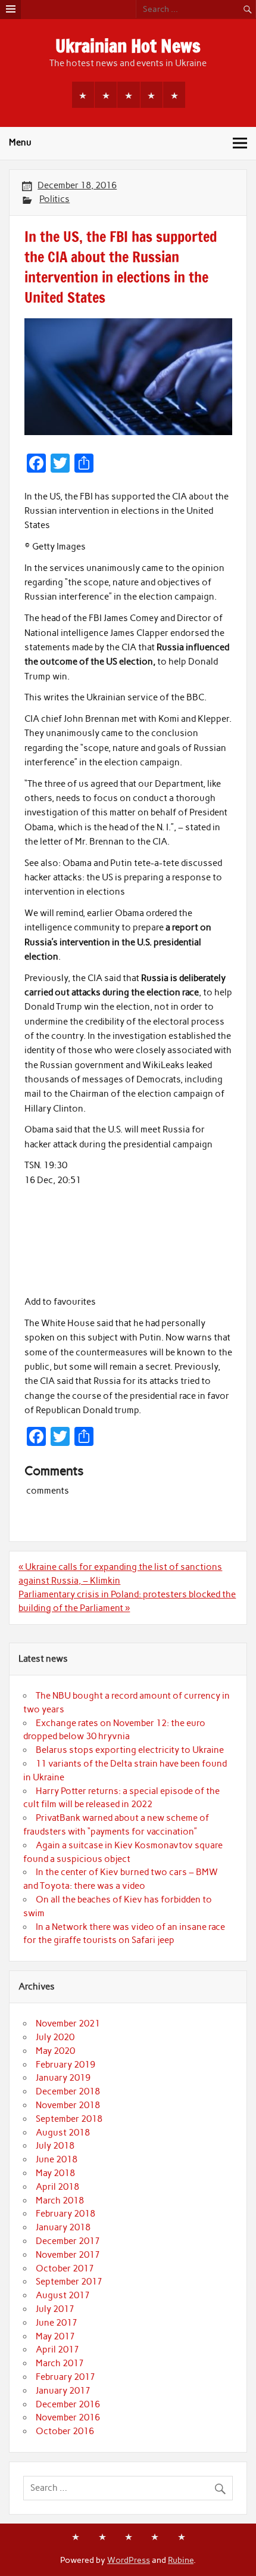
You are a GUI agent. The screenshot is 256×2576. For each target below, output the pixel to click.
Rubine (181, 2560)
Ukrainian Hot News (128, 46)
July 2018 (55, 2146)
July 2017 (55, 2309)
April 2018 (57, 2187)
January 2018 (63, 2227)
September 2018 (69, 2119)
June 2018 (57, 2159)
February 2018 (65, 2214)
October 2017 (65, 2268)
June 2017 (57, 2323)
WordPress (129, 2560)
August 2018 (63, 2133)
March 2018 (60, 2201)
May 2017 (55, 2336)
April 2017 (57, 2350)
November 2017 (68, 2255)
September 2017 (69, 2282)
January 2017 (63, 2391)
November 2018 (68, 2105)
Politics (54, 199)
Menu (20, 142)
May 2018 (55, 2173)
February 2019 (65, 2065)
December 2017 (68, 2241)
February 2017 (65, 2377)
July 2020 (55, 2037)
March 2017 (60, 2363)
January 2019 (63, 2078)
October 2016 (65, 2431)
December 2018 (68, 2091)
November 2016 (68, 2417)
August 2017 (63, 2295)
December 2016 (68, 2404)
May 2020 (55, 2051)
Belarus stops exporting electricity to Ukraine (130, 1750)
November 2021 (68, 2023)
